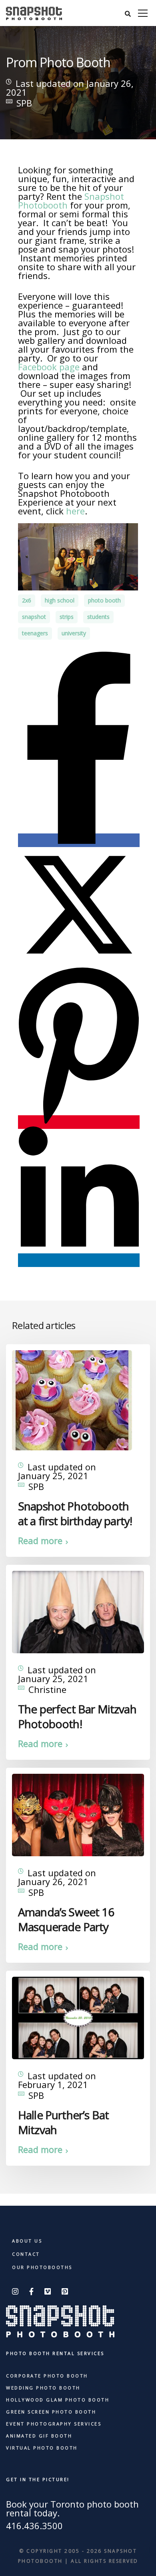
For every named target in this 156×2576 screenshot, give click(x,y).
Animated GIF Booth (39, 2436)
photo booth (104, 600)
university (74, 633)
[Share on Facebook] (79, 840)
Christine (47, 1689)
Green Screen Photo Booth (51, 2412)
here (75, 511)
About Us (27, 2241)
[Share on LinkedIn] (79, 1260)
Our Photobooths (42, 2267)
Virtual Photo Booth (42, 2448)
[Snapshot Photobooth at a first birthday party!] (72, 1399)
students (98, 617)
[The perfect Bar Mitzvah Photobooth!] (78, 1611)
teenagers (35, 633)
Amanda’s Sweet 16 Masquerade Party (66, 1919)
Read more (40, 1540)
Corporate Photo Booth (47, 2376)
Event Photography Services (54, 2424)
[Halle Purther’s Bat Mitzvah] (78, 2017)
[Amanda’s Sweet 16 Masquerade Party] (78, 1814)
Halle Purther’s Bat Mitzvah (63, 2122)
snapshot (34, 617)
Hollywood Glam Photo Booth (58, 2400)
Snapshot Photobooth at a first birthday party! (75, 1513)
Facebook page (49, 367)
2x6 (27, 600)
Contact (26, 2254)
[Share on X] (78, 961)
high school (60, 600)
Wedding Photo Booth (43, 2388)
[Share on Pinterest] (79, 1122)
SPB (24, 103)
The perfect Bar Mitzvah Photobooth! (77, 1716)
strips (67, 617)
